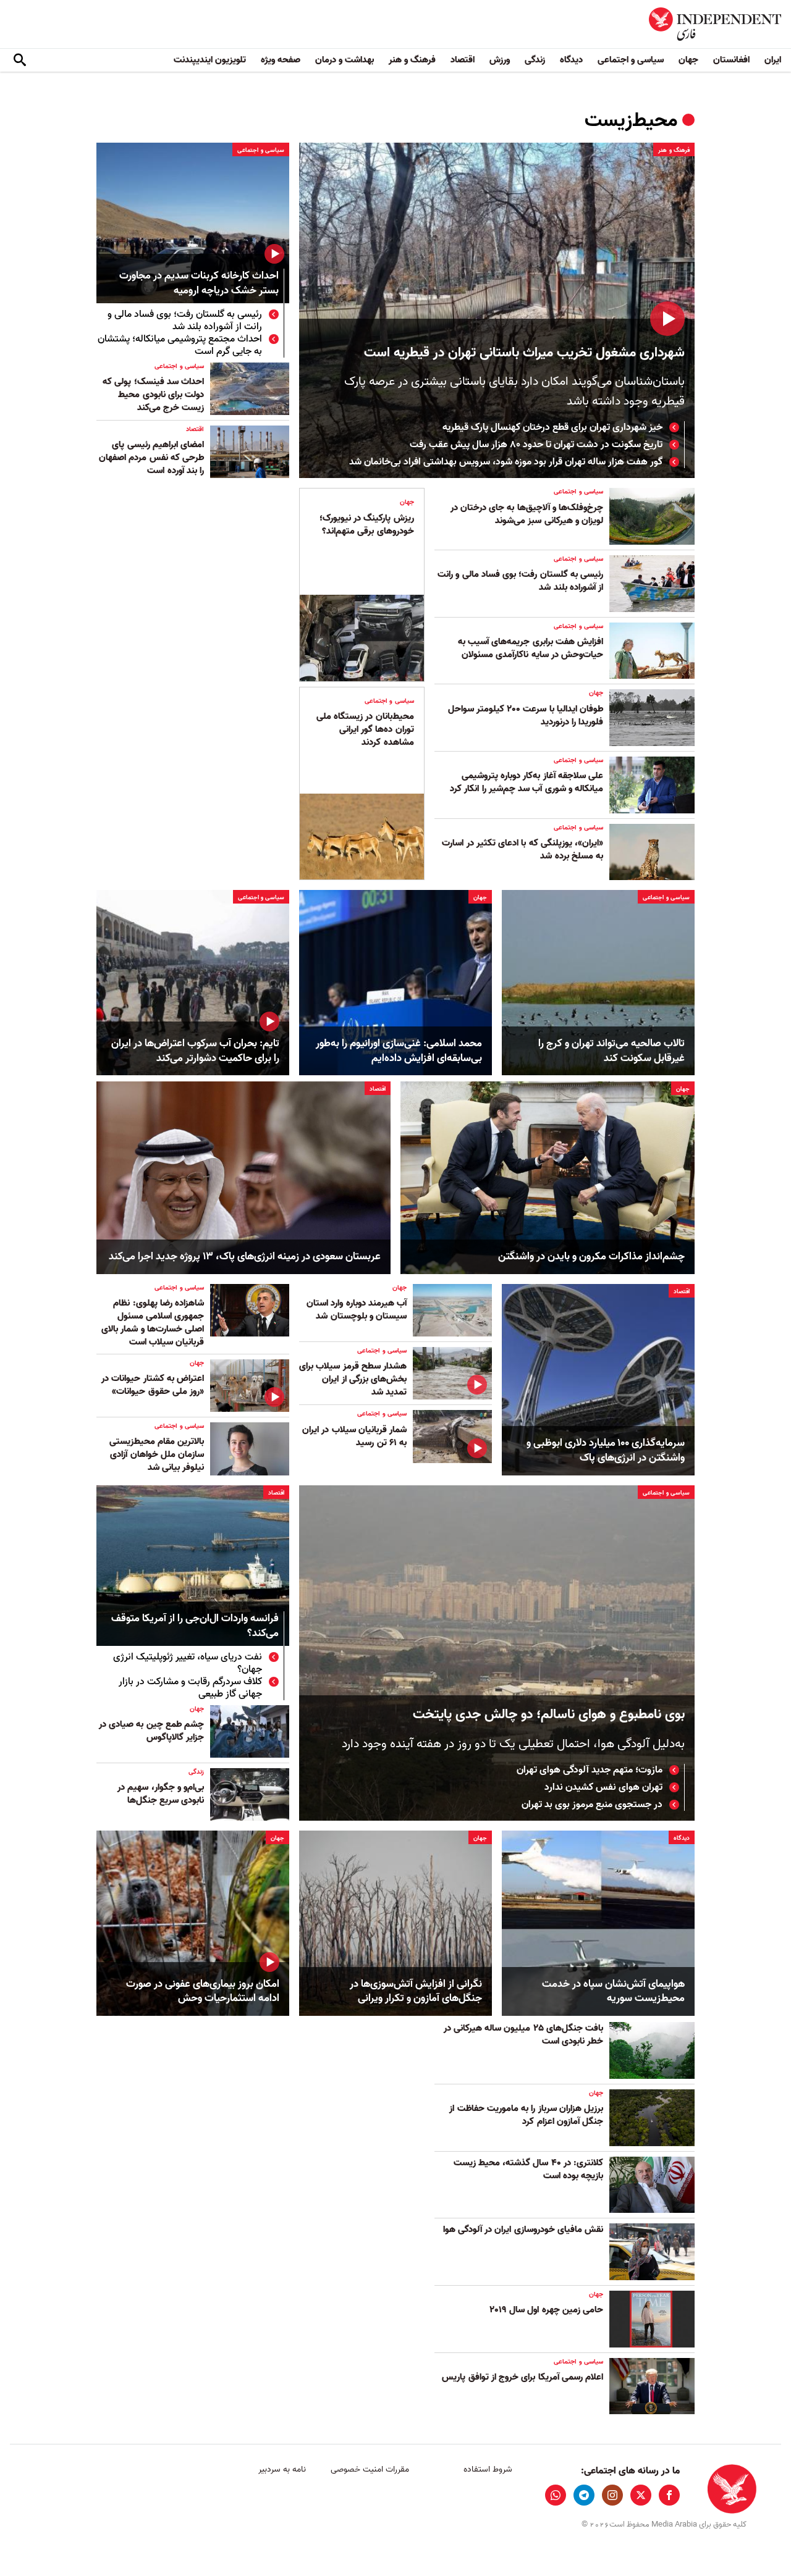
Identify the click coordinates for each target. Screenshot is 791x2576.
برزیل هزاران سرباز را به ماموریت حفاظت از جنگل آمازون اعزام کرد (526, 2115)
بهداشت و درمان (345, 60)
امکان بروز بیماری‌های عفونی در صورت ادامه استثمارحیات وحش (203, 1992)
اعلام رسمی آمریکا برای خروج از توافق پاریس (522, 2377)
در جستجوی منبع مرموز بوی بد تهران (592, 1805)
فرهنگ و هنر (412, 60)
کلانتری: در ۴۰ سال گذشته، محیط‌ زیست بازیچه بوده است (528, 2169)
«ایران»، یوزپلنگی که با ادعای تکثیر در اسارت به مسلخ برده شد (522, 850)
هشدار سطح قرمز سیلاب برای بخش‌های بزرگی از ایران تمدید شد (353, 1379)
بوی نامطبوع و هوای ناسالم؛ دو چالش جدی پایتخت (549, 1715)
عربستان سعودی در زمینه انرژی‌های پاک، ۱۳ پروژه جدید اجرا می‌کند (245, 1257)
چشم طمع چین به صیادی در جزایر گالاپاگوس (151, 1731)
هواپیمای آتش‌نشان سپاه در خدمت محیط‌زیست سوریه (613, 1992)
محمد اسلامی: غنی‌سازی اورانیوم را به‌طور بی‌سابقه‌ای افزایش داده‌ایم (399, 1051)
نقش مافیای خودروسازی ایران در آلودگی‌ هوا (523, 2230)
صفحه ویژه (281, 60)
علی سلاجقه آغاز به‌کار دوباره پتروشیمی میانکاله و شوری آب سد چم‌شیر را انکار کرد (527, 782)
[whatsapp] (556, 2495)
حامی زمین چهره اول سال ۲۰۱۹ (546, 2310)
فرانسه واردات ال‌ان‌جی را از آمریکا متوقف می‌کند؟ (195, 1626)
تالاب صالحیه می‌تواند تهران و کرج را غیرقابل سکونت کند (611, 1051)
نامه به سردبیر (282, 2469)
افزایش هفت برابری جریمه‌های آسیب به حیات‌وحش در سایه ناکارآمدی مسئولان (531, 648)
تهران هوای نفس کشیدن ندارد (603, 1787)
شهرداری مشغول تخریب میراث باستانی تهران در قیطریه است (524, 353)
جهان (688, 60)
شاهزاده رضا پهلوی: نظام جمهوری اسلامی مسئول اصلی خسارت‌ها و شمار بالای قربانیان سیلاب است (153, 1323)
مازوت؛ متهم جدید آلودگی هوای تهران (590, 1770)
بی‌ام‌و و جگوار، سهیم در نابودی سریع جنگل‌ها (161, 1794)
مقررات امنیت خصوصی (370, 2469)
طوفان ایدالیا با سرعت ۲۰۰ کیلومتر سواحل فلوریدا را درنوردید (526, 715)
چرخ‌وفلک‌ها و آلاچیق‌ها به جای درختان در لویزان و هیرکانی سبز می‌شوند (527, 514)
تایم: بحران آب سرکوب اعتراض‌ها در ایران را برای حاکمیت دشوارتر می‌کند (195, 1051)
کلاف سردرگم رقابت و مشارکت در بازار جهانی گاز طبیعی (190, 1688)
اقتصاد (463, 60)
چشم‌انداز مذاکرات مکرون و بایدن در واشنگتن (591, 1257)
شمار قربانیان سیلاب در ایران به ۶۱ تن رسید (354, 1436)
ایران (773, 60)
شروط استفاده (488, 2469)
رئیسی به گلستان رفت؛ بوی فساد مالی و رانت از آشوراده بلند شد (185, 321)
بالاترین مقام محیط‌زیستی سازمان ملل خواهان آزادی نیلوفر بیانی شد (157, 1454)
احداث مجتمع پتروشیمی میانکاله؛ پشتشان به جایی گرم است (180, 345)
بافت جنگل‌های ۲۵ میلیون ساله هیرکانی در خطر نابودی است (523, 2035)
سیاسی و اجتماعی (631, 60)
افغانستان (731, 60)
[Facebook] (669, 2495)
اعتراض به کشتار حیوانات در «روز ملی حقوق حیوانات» (153, 1385)
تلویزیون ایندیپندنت (210, 60)
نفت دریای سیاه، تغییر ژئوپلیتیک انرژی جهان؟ (188, 1663)
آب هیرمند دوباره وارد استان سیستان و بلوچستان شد (357, 1310)
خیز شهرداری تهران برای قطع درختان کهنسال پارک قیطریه (552, 427)
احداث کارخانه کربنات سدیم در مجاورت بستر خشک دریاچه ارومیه (199, 284)
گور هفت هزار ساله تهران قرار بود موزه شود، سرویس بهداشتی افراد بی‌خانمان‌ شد (506, 462)
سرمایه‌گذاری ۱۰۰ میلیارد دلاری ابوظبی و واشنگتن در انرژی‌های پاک (606, 1451)
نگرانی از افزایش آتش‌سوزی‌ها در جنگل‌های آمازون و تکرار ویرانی (416, 1992)
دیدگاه (571, 60)
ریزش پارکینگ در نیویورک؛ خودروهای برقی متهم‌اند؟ (367, 525)
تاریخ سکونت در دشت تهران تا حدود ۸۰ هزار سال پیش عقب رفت (536, 445)
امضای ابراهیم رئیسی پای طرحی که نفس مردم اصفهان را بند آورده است (151, 458)
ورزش (500, 60)
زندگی (535, 60)
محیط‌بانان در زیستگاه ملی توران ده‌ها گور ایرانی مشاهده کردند (365, 729)
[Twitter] (641, 2495)
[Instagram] (612, 2495)
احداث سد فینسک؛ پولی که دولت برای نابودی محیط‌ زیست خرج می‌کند (153, 395)
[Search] (20, 61)
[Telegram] (584, 2495)
